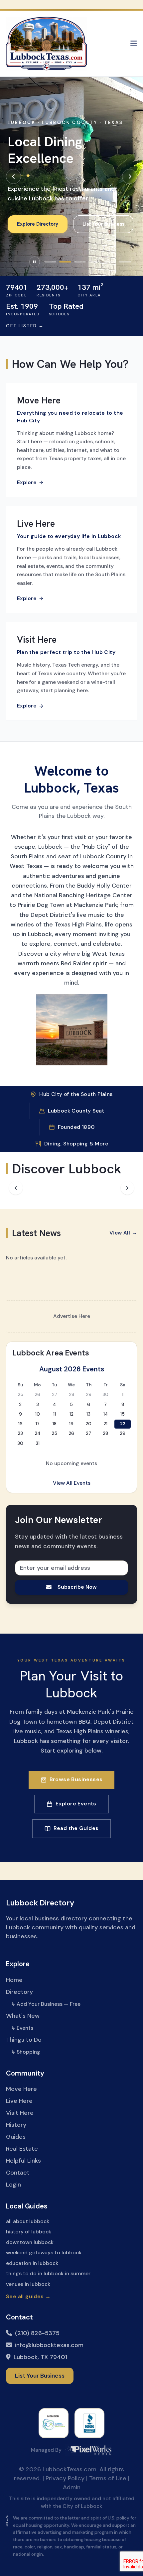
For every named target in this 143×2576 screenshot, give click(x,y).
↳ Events (22, 2028)
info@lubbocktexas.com (49, 2345)
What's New (23, 2016)
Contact (18, 2173)
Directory (19, 1992)
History (16, 2125)
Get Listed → (25, 326)
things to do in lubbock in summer (48, 2273)
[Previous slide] (13, 176)
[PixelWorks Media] (88, 2450)
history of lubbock (29, 2232)
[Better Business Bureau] (89, 2423)
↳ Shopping (26, 2052)
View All (123, 1233)
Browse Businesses (76, 1779)
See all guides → (28, 2296)
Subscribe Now (77, 1587)
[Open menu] (134, 44)
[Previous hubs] (16, 1188)
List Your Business (103, 224)
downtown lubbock (30, 2242)
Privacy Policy (65, 2478)
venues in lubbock (28, 2284)
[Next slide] (130, 176)
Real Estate (22, 2149)
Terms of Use (108, 2478)
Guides (16, 2137)
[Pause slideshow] (35, 262)
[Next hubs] (128, 1188)
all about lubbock (28, 2221)
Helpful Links (23, 2161)
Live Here (19, 2101)
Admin (72, 2487)
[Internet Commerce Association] (54, 2423)
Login (13, 2185)
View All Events (72, 1483)
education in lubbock (32, 2263)
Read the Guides (76, 1828)
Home (14, 1980)
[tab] (50, 262)
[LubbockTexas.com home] (46, 44)
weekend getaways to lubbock (44, 2253)
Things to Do (24, 2040)
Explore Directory (38, 224)
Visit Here (20, 2113)
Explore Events (76, 1804)
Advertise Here (72, 1316)
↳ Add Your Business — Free (46, 2004)
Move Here (21, 2089)
